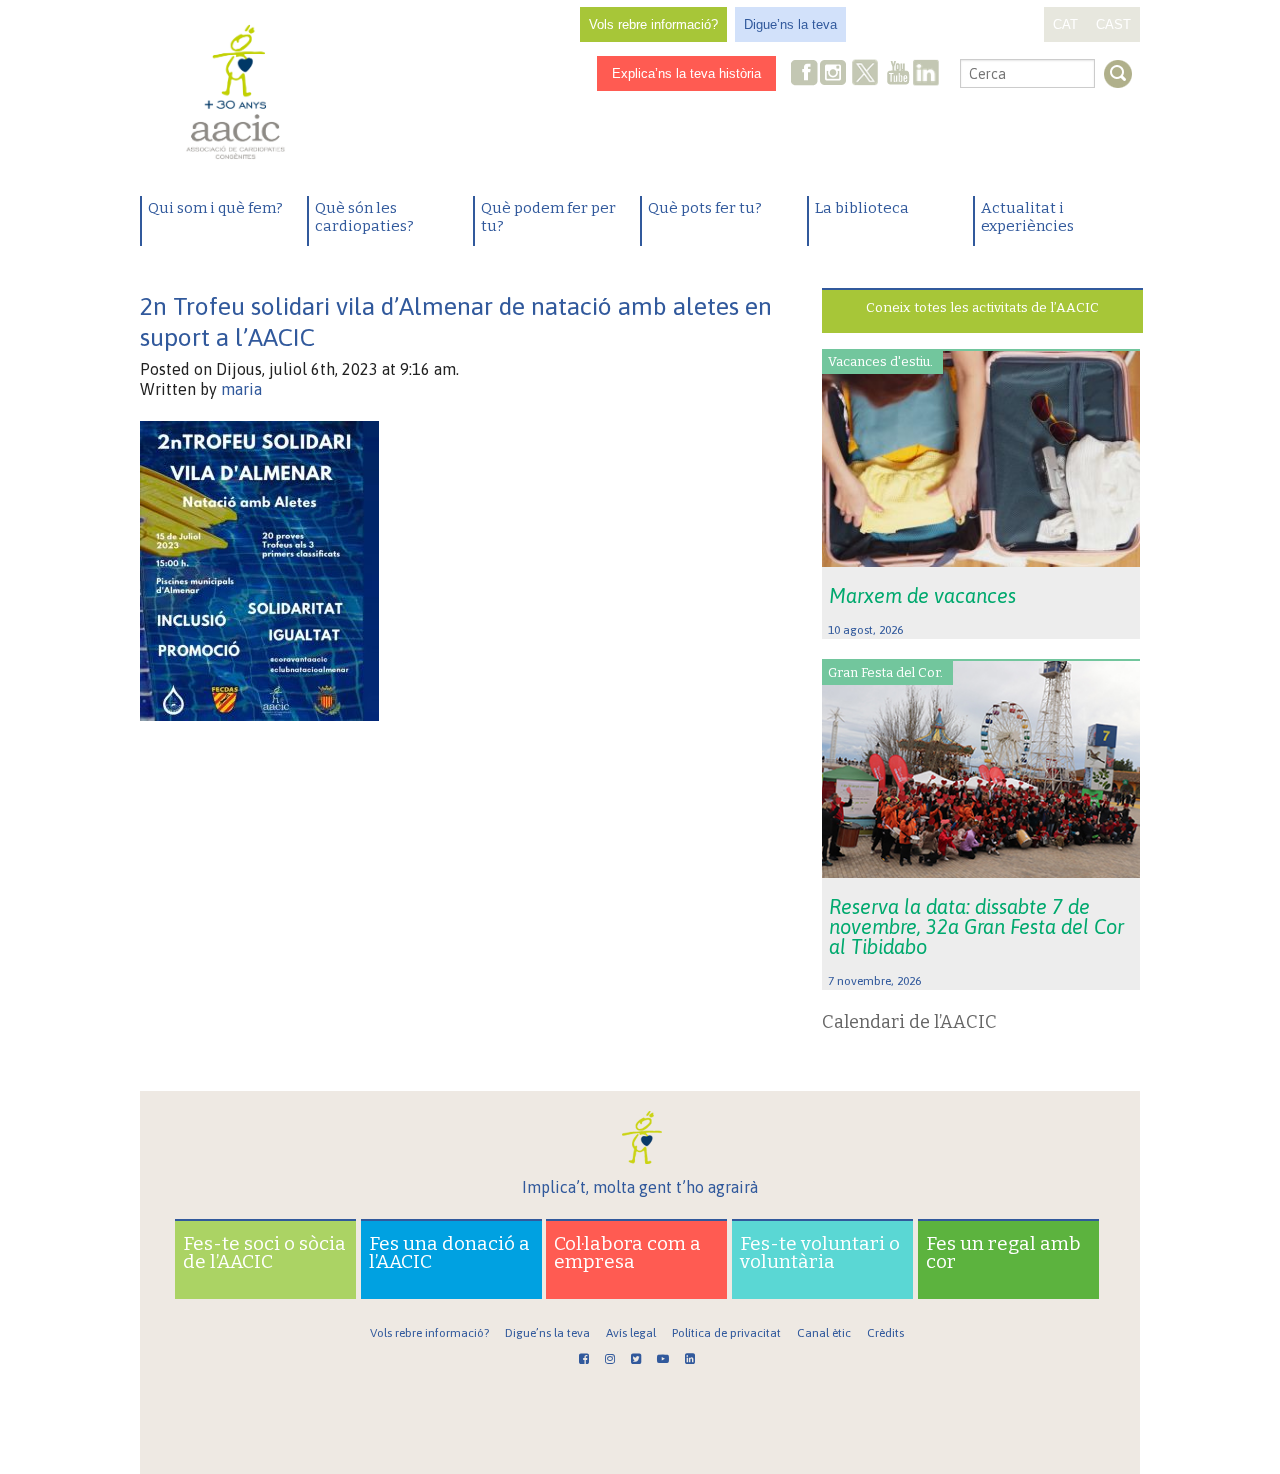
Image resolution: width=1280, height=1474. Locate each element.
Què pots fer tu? (705, 208)
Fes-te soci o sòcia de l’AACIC (264, 1252)
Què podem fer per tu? (548, 217)
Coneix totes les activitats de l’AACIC (982, 307)
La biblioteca (862, 208)
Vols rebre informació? (653, 24)
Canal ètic (824, 1333)
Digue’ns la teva (790, 24)
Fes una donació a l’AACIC (449, 1252)
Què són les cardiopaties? (364, 217)
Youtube (898, 74)
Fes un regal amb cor (1003, 1252)
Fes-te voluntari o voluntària (820, 1252)
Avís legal (631, 1333)
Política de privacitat (726, 1333)
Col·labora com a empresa (627, 1252)
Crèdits (885, 1333)
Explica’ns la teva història (686, 73)
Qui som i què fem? (215, 208)
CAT (1065, 24)
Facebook (805, 74)
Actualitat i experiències (1027, 217)
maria (241, 389)
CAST (1113, 24)
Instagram (835, 74)
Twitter (865, 75)
